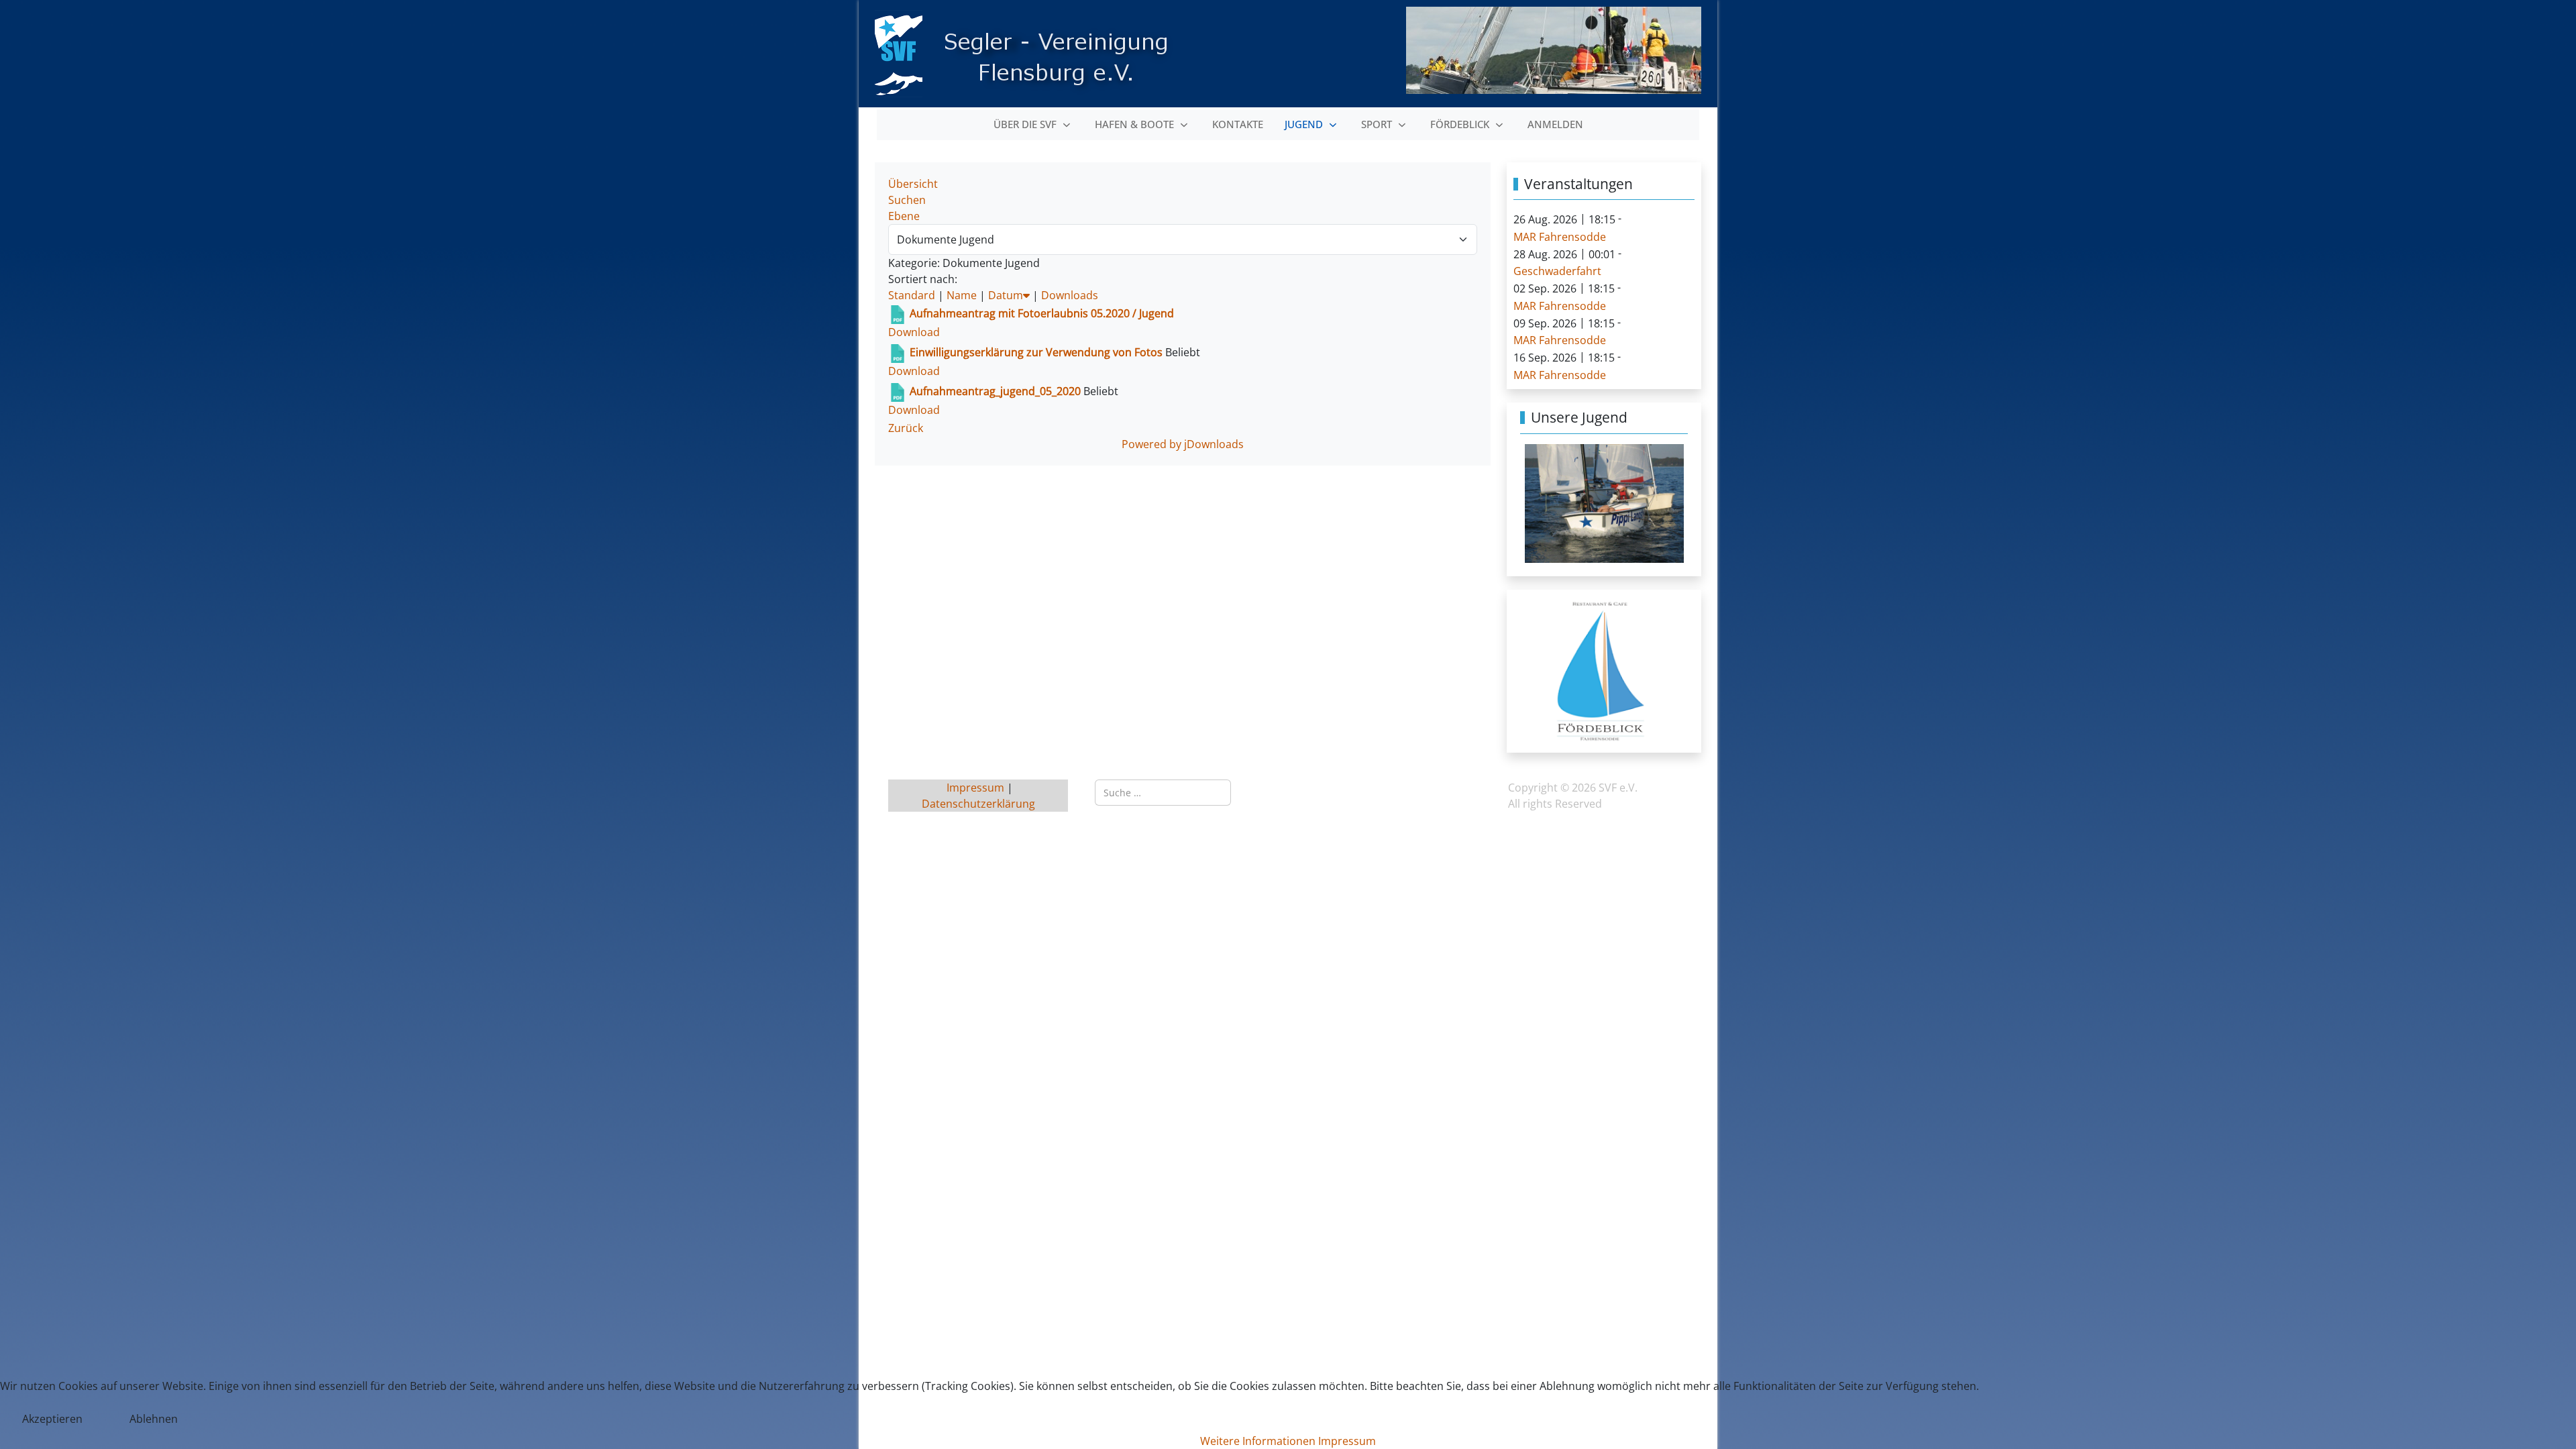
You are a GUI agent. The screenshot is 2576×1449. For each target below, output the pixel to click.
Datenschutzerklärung (978, 804)
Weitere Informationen (1258, 1441)
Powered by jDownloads (1183, 444)
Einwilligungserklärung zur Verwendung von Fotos (1037, 352)
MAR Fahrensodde (1560, 237)
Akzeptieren (52, 1419)
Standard (912, 295)
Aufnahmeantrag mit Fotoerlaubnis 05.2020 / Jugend (1042, 313)
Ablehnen (154, 1419)
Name (962, 295)
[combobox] (1163, 793)
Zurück (906, 428)
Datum (1006, 295)
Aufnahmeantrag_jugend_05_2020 (995, 391)
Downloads (1070, 295)
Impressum (977, 788)
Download (914, 332)
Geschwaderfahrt (1557, 271)
